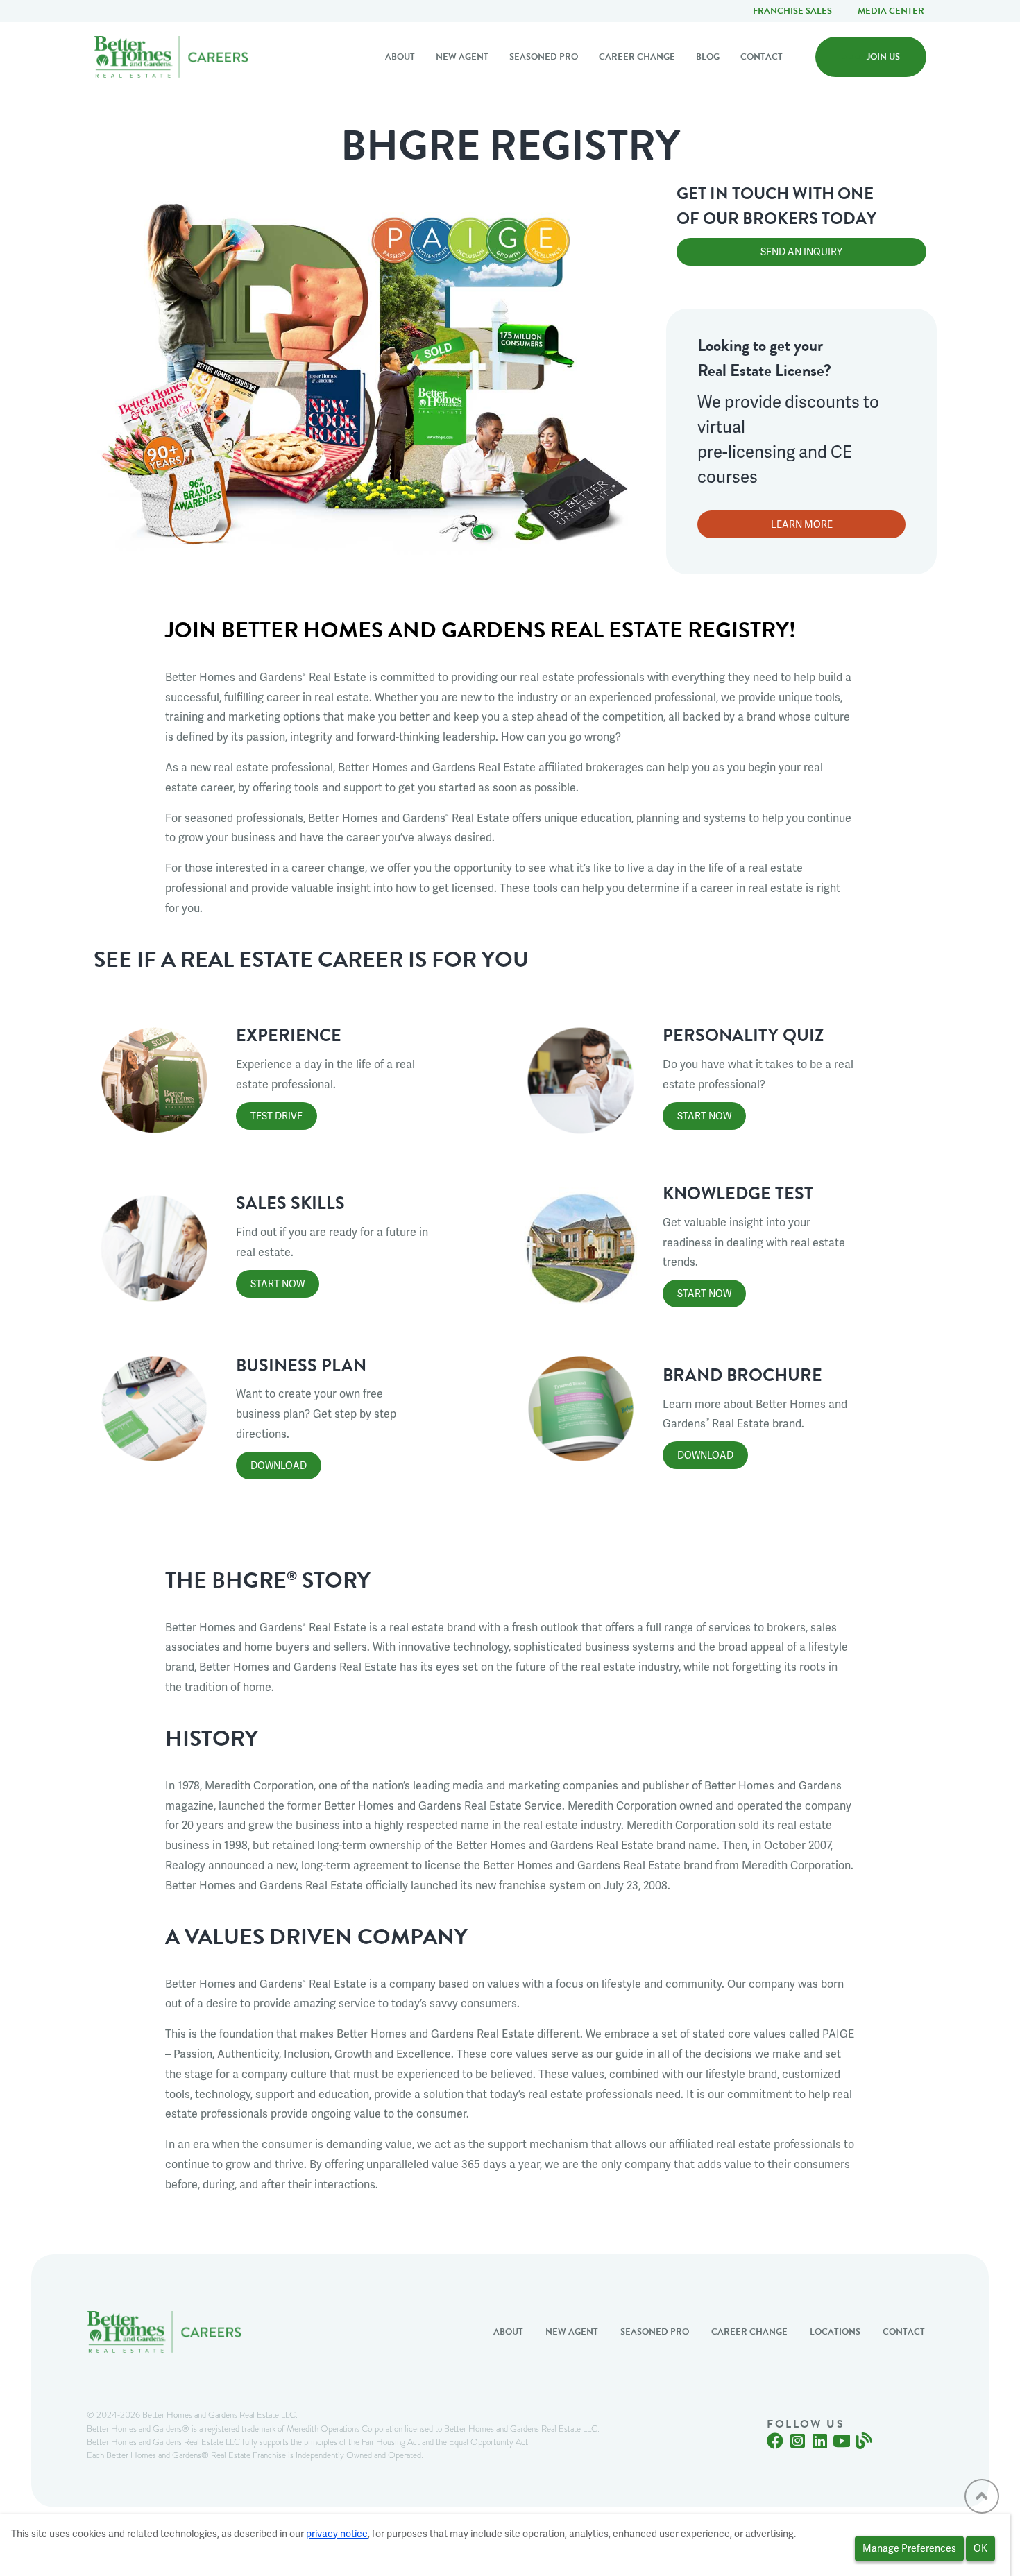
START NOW (704, 1116)
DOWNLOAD (279, 1466)
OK (980, 2548)
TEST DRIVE (277, 1116)
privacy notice (337, 2534)
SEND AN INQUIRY (801, 252)
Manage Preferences (909, 2548)
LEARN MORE (802, 524)
